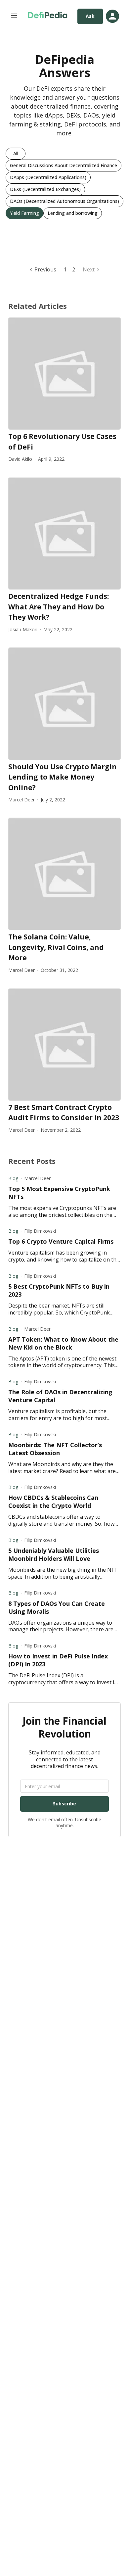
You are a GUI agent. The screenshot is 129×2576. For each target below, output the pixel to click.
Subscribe (64, 1804)
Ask (90, 16)
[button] (16, 154)
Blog (13, 1178)
